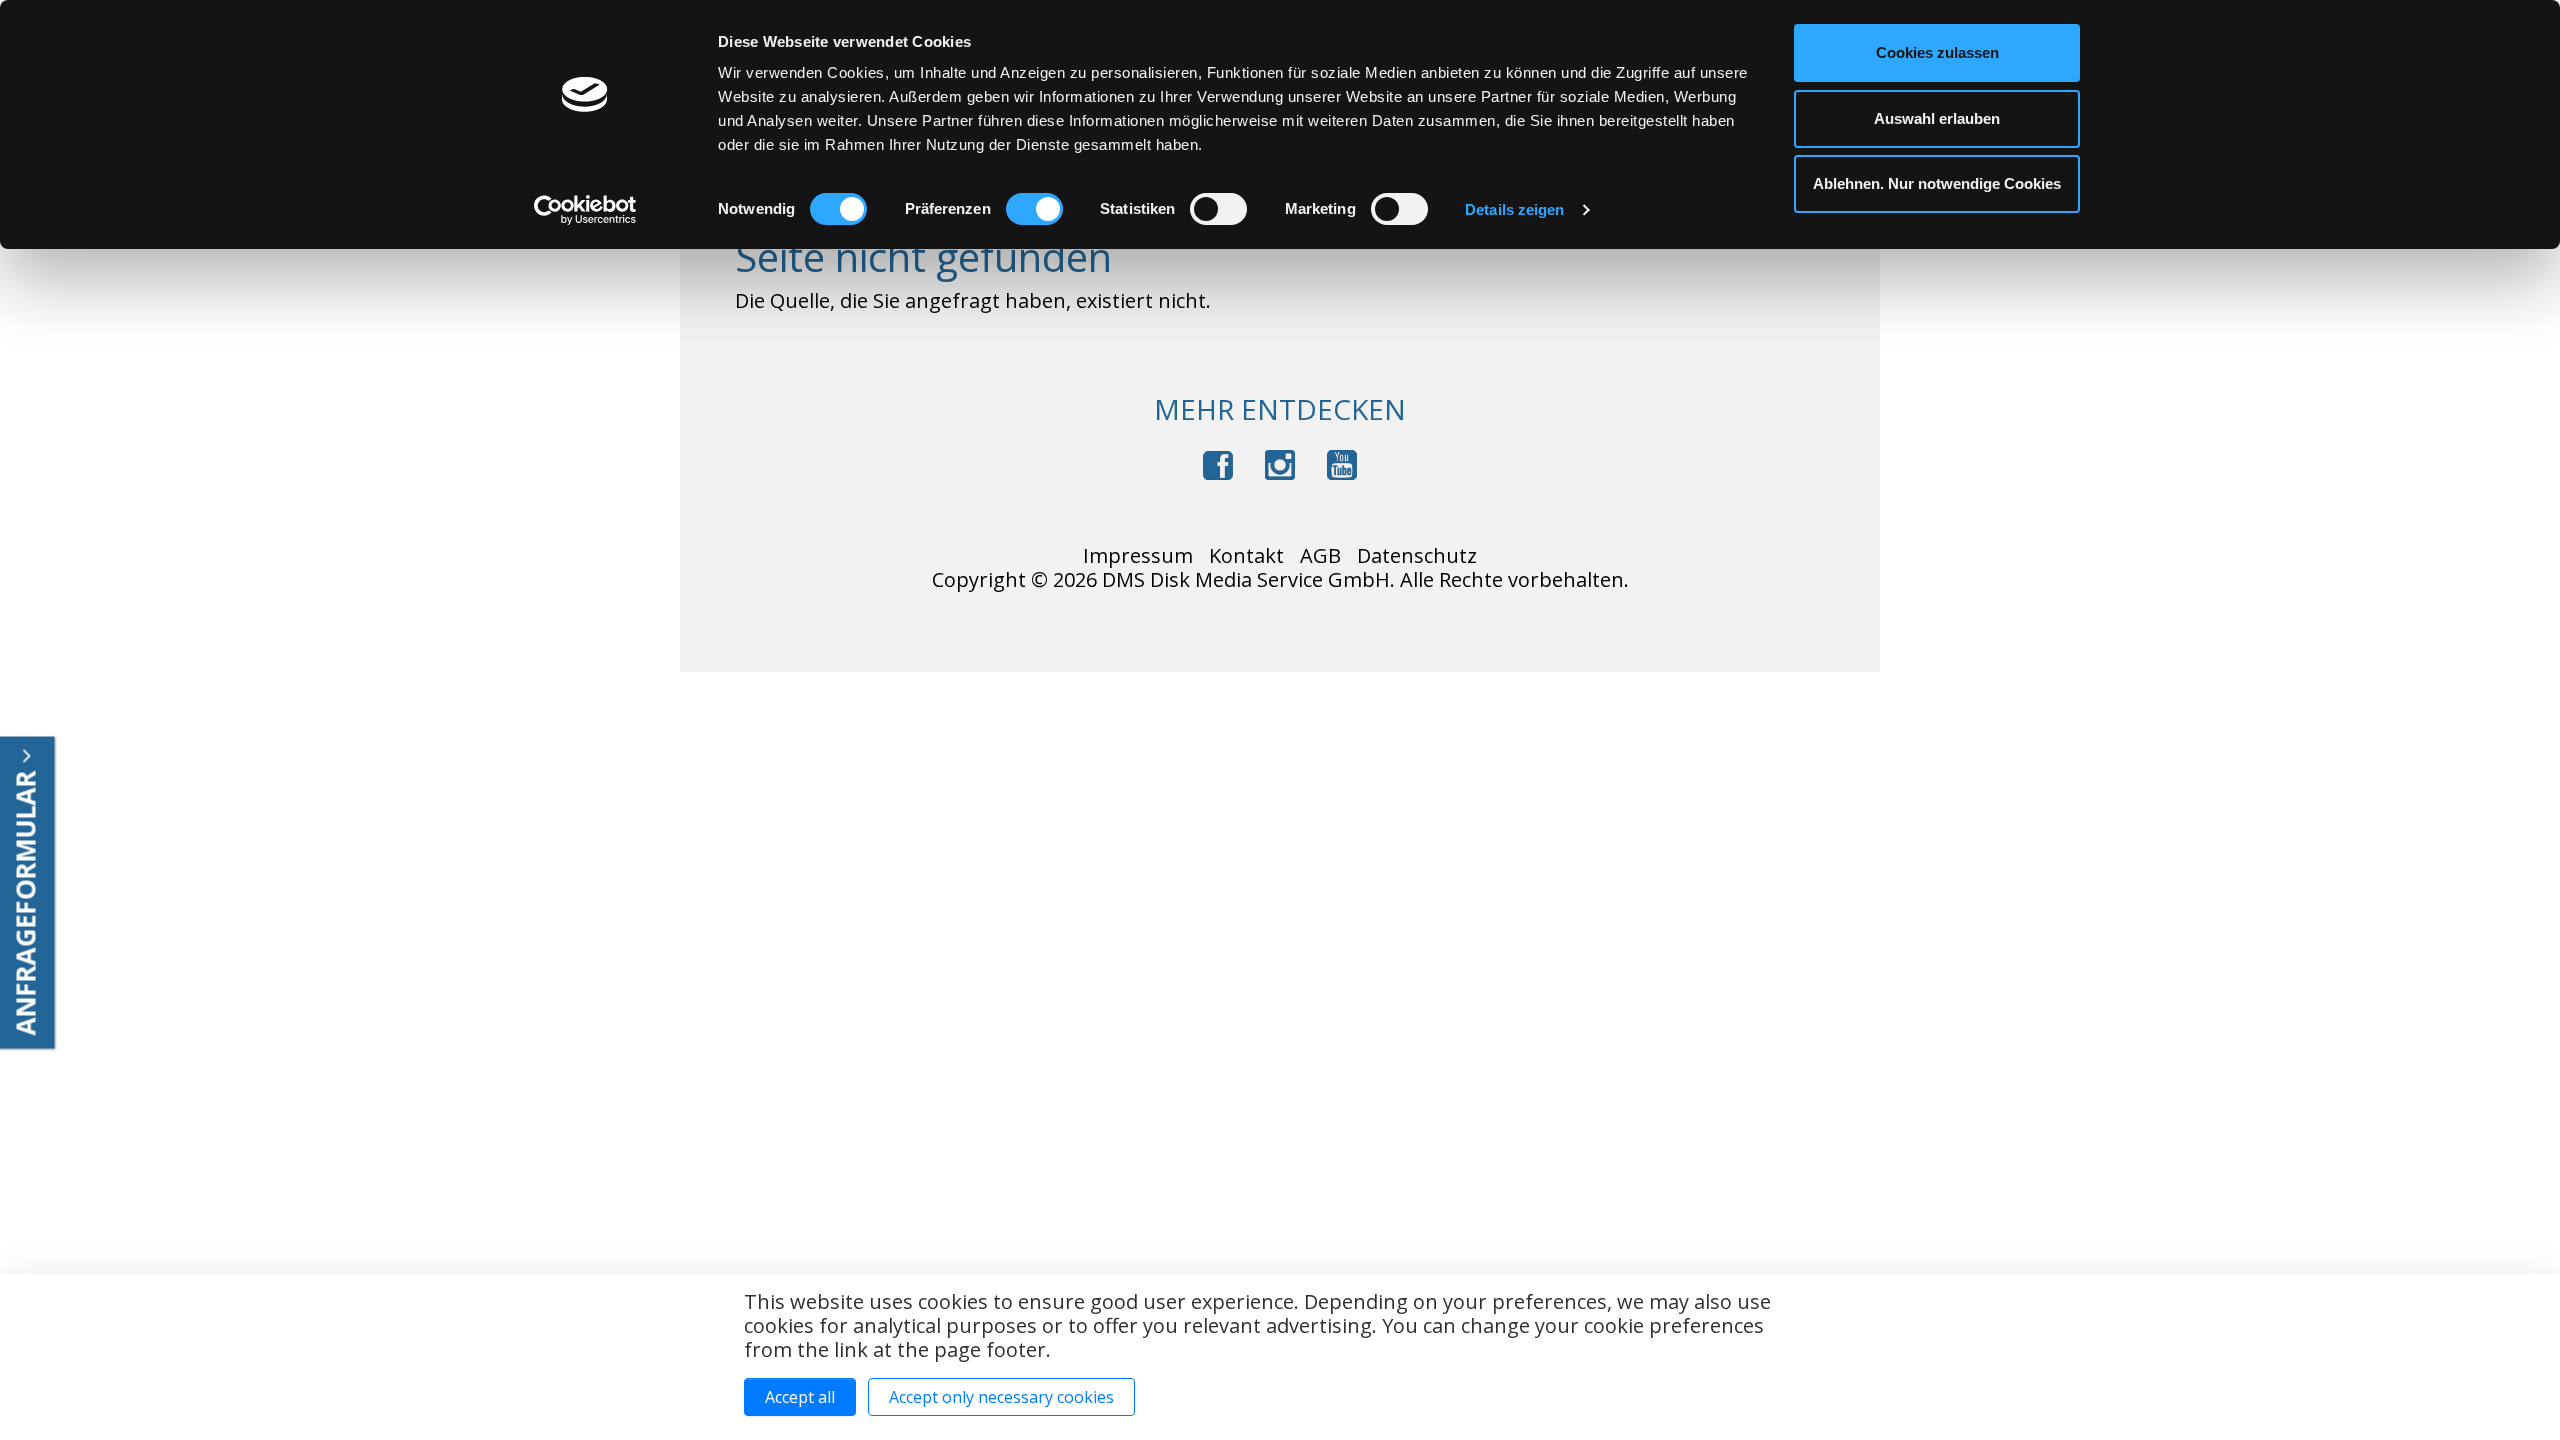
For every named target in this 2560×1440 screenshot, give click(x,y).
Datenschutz (1417, 556)
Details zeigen (1514, 209)
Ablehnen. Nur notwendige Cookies (1937, 183)
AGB (1320, 556)
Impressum (1138, 556)
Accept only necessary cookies (1001, 1397)
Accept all (800, 1397)
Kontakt (1246, 556)
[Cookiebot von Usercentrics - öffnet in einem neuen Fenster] (585, 210)
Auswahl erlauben (1937, 118)
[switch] (1034, 209)
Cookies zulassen (1937, 52)
